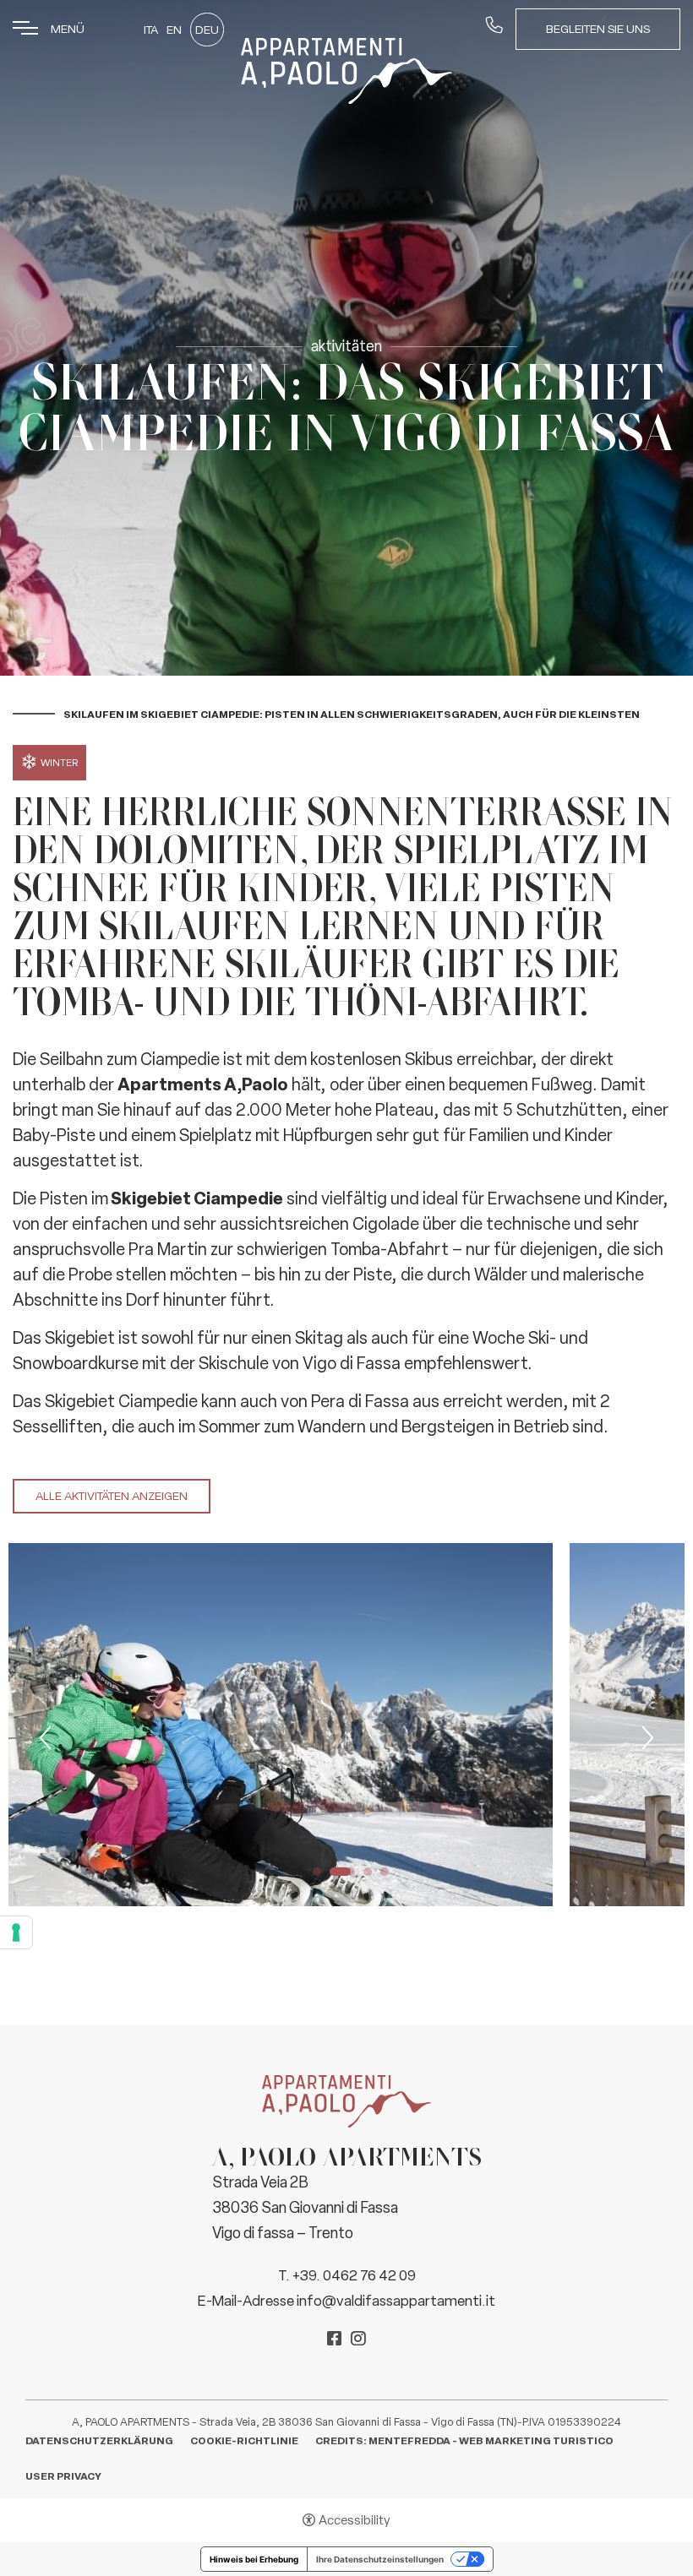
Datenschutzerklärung (99, 2441)
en (174, 30)
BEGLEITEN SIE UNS (598, 29)
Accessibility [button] (355, 2520)
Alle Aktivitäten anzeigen (112, 1496)
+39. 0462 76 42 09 (354, 2275)
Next (646, 1738)
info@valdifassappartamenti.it (396, 2301)
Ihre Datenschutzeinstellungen (380, 2559)
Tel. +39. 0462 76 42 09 (494, 28)
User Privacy (63, 2476)
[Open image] (281, 1725)
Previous (47, 1738)
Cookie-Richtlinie (244, 2441)
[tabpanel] (281, 1725)
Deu (207, 30)
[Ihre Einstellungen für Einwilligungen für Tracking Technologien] (16, 1932)
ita (151, 30)
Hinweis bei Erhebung (254, 2559)
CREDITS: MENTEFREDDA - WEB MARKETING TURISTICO (464, 2441)
